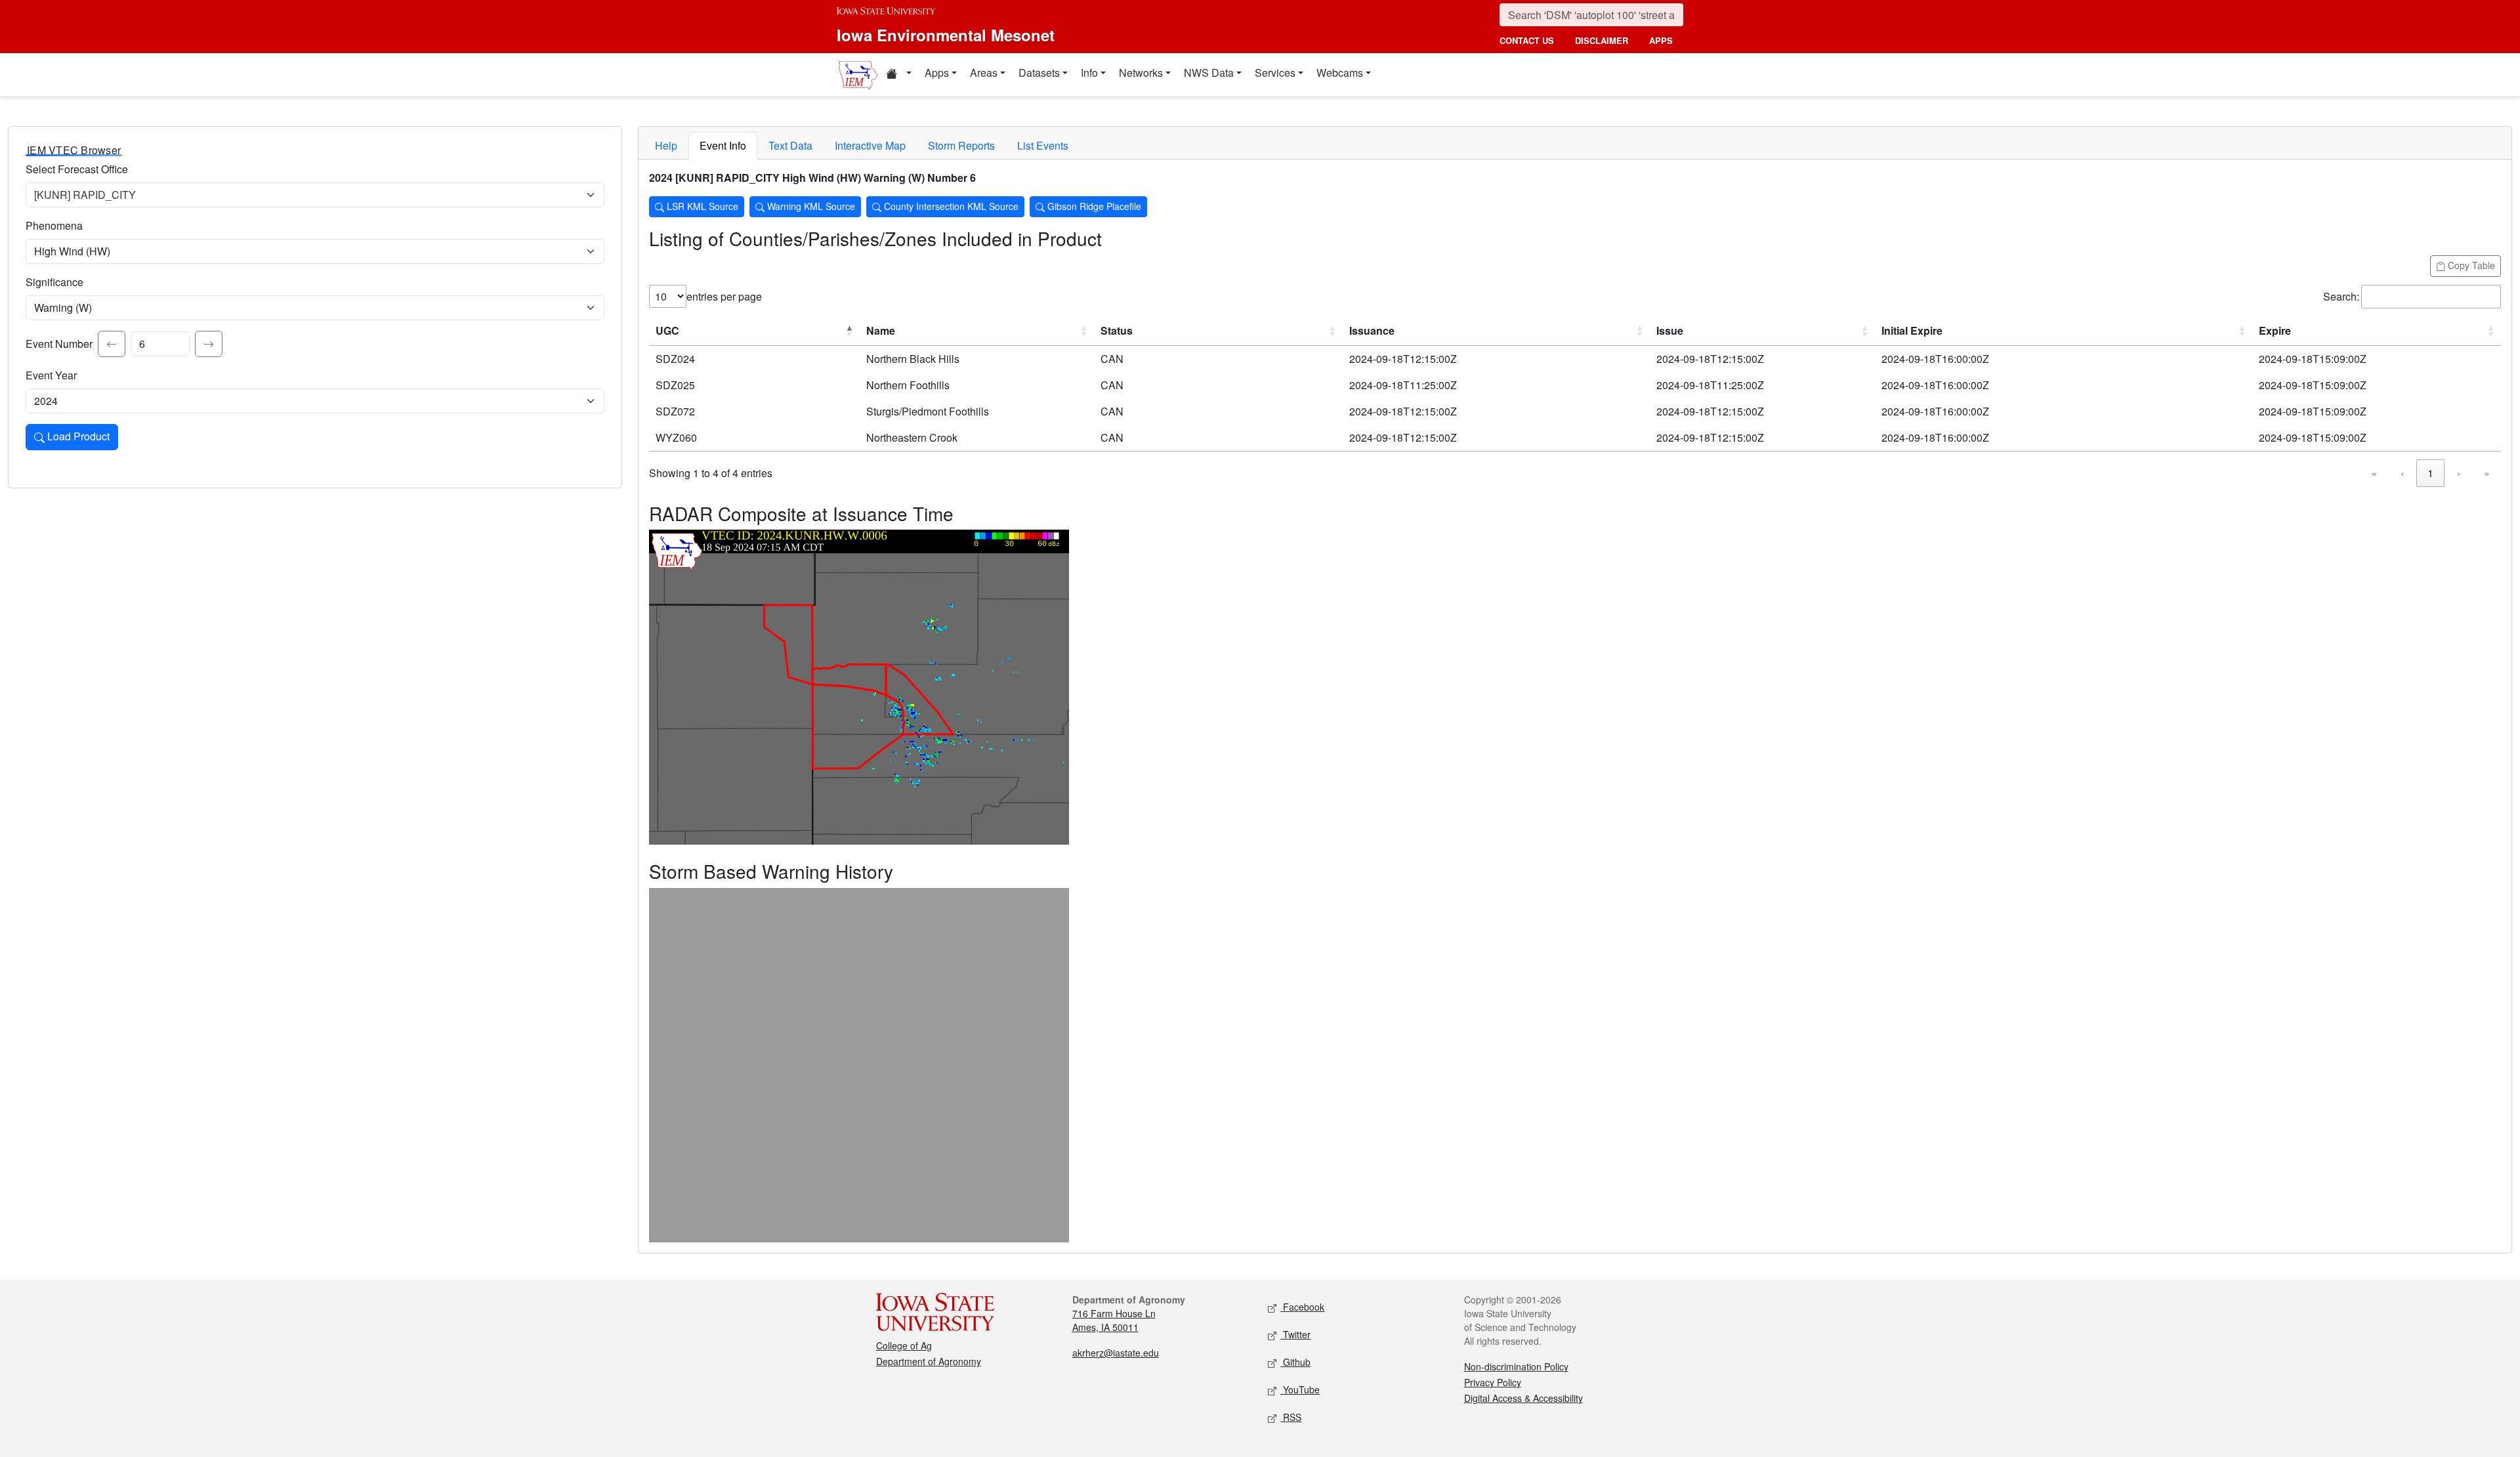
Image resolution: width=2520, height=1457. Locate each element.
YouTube (1300, 1389)
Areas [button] (984, 73)
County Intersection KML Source (950, 206)
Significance (54, 282)
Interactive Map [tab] (870, 145)
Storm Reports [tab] (961, 145)
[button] (898, 75)
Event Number (59, 344)
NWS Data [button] (1209, 73)
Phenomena (54, 225)
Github (1295, 1362)
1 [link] (2430, 473)
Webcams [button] (1340, 73)
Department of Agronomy (929, 1361)
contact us (1527, 40)
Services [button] (1275, 73)
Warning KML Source (810, 206)
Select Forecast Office (77, 169)
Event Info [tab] (723, 145)
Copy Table (2470, 265)
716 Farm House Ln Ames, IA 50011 (1114, 1320)
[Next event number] (209, 344)
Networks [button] (1141, 73)
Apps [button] (937, 73)
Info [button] (1089, 73)
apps (1661, 40)
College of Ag (904, 1345)
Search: (2341, 296)
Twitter (1295, 1334)
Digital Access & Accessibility (1523, 1398)
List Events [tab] (1043, 145)
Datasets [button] (1039, 73)
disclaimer (1602, 40)
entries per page (724, 296)
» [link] (2487, 473)
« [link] (2374, 473)
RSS (1291, 1417)
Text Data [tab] (790, 145)
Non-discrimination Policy (1516, 1366)
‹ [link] (2402, 473)
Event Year (51, 375)
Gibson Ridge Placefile (1093, 206)
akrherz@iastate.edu (1116, 1353)
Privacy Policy (1493, 1382)
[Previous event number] (112, 344)
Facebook (1302, 1307)
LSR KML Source (701, 206)
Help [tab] (666, 145)
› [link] (2459, 473)
